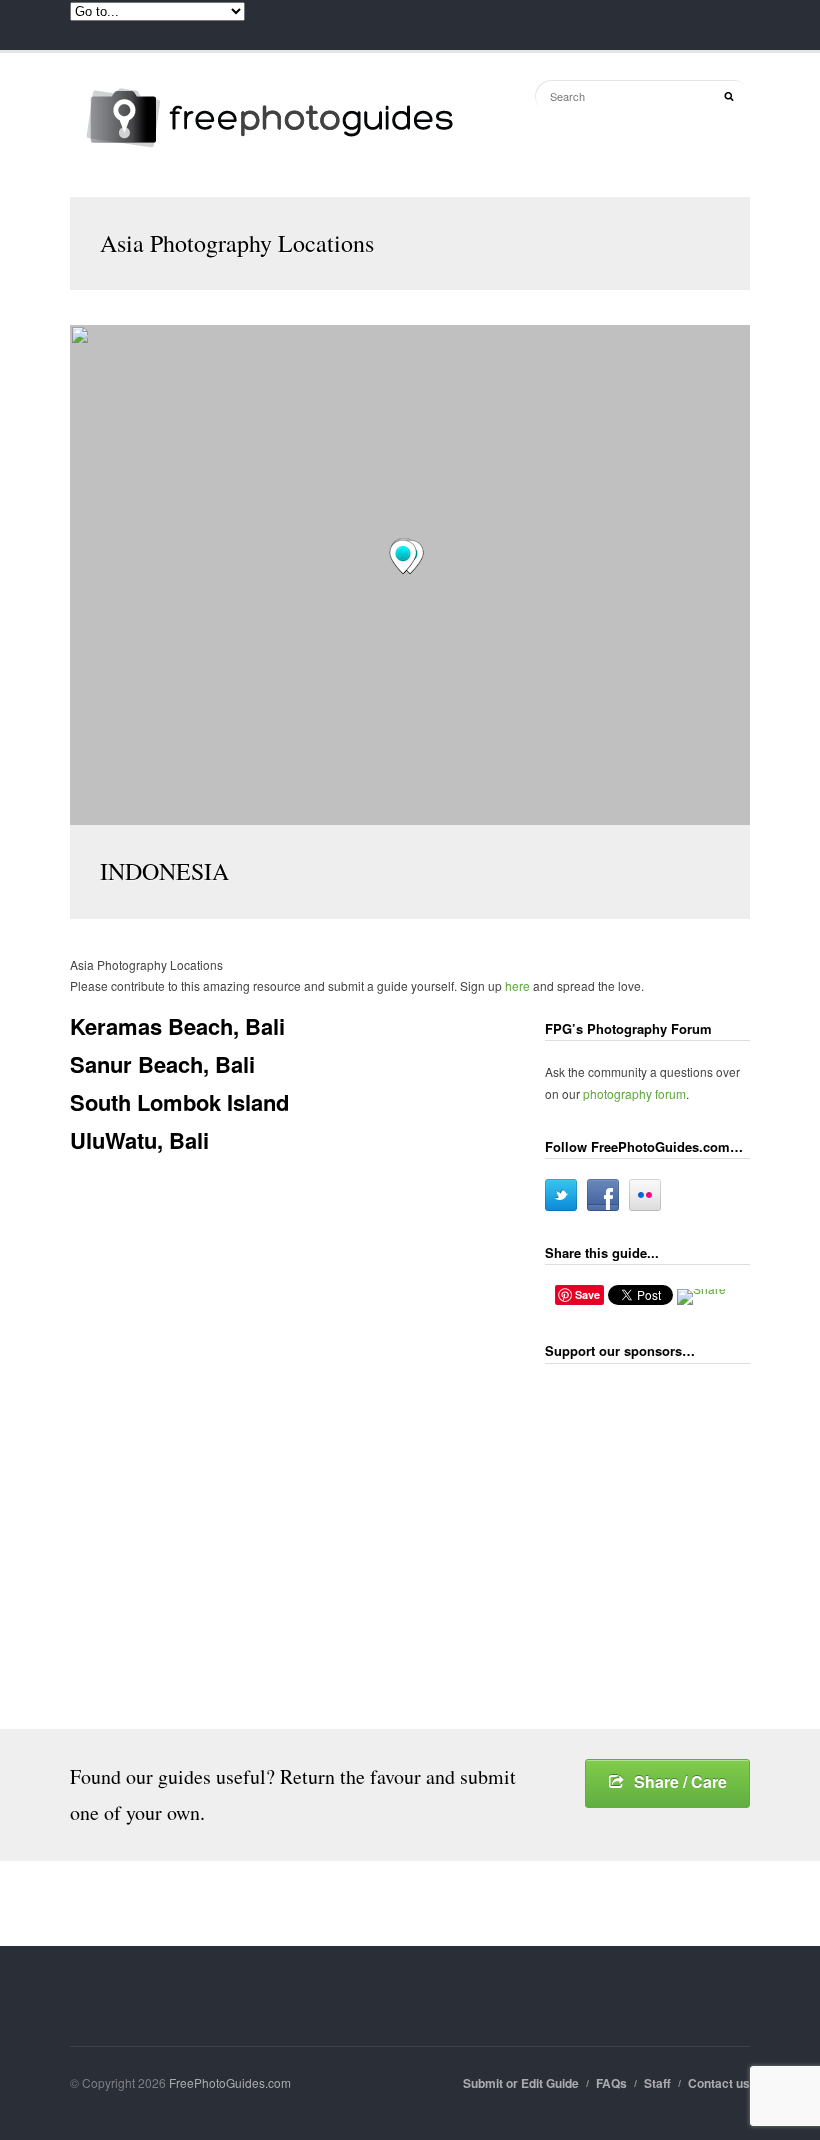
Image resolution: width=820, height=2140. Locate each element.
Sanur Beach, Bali (162, 1064)
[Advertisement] (682, 1509)
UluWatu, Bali (139, 1140)
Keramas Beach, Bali (177, 1026)
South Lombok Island (179, 1102)
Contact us (719, 2083)
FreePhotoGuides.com (230, 2082)
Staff (657, 2083)
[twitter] (561, 1195)
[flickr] (645, 1195)
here (517, 985)
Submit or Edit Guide (521, 2083)
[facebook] (603, 1195)
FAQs (611, 2083)
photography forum (634, 1093)
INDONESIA (164, 871)
